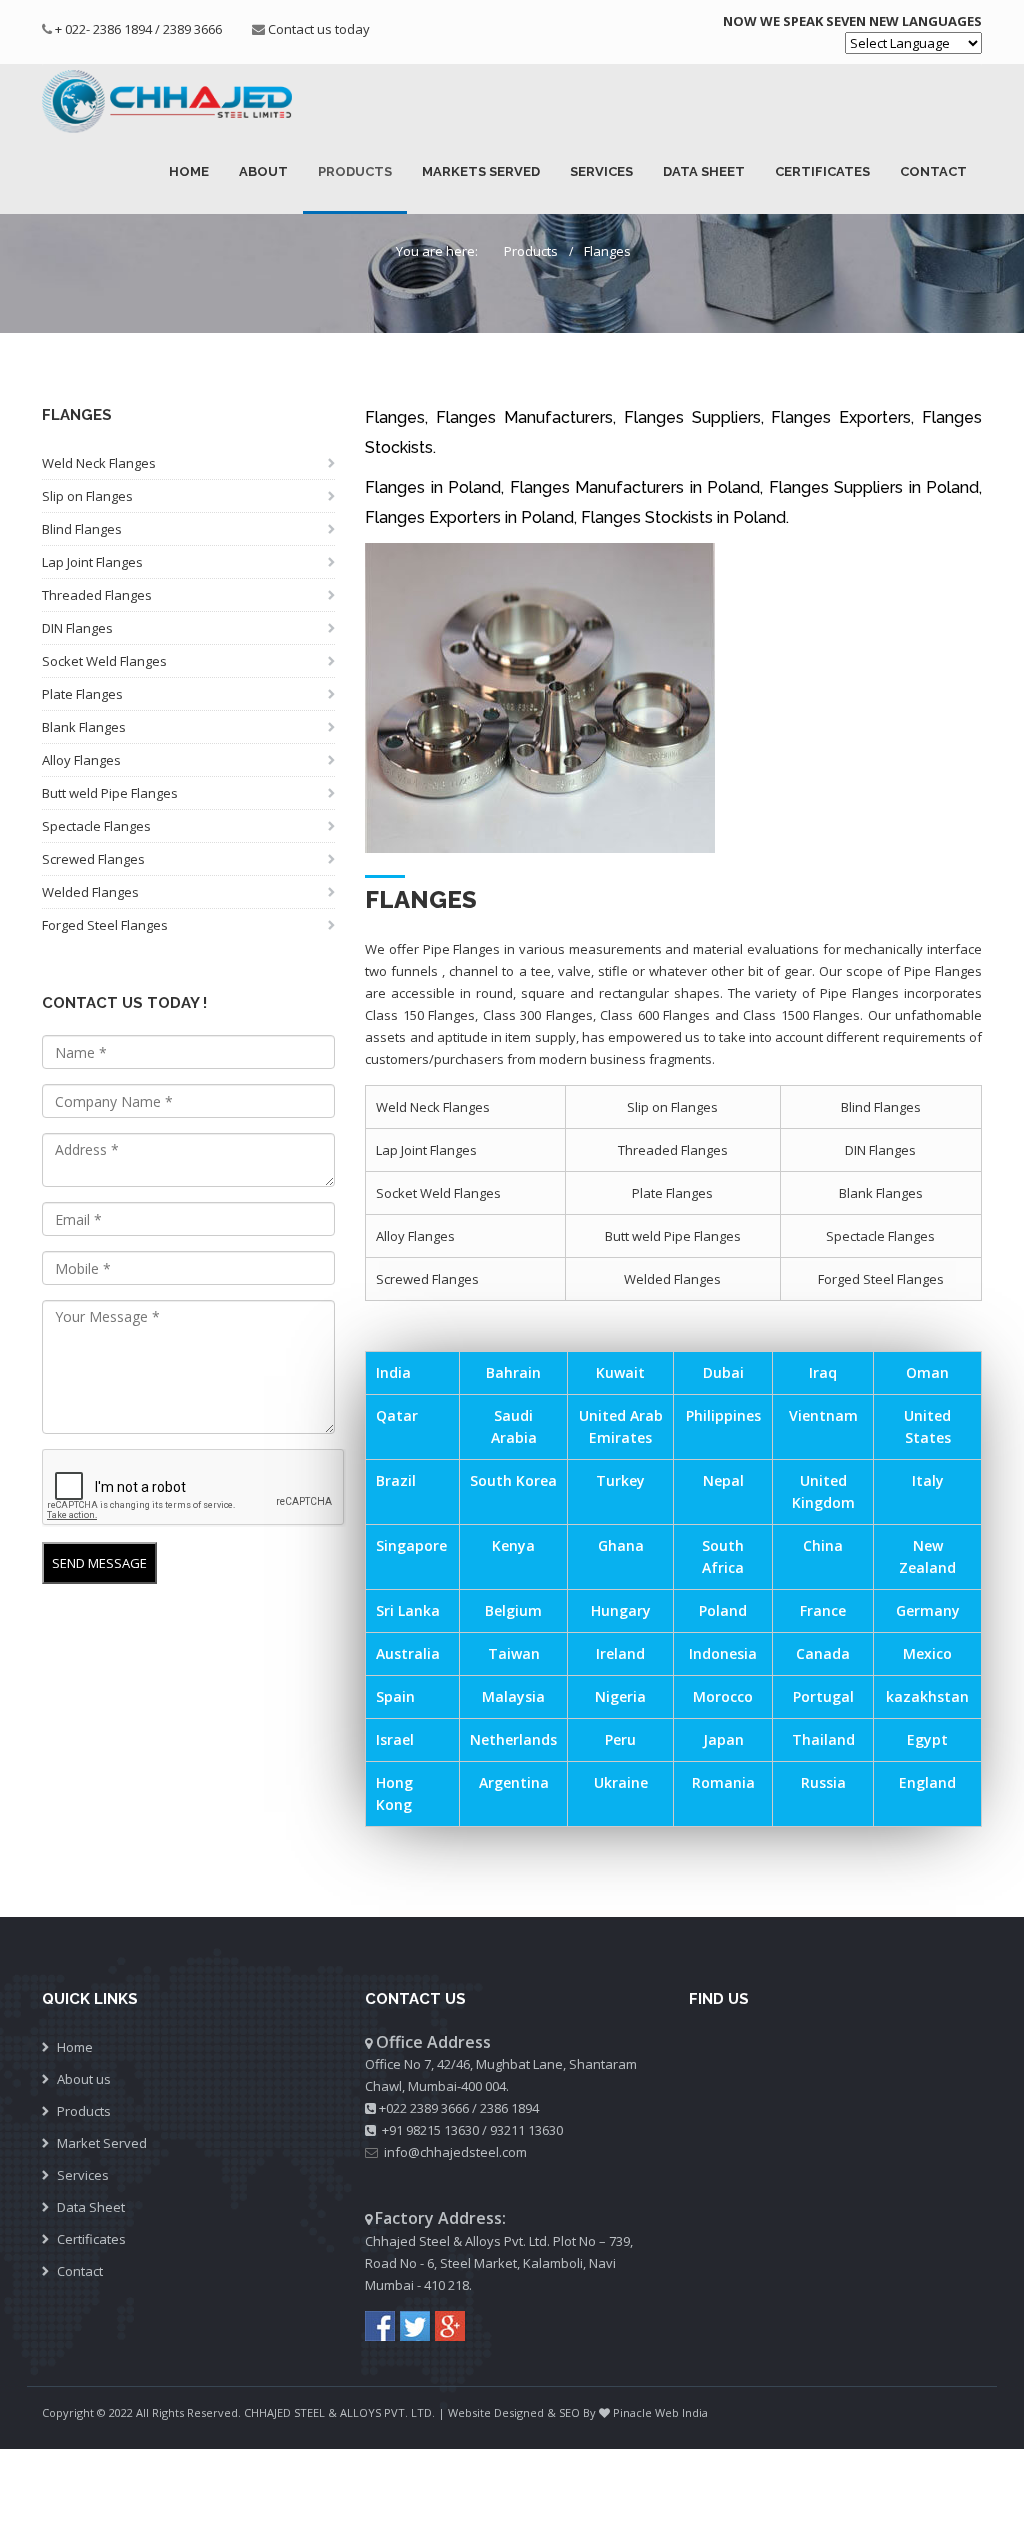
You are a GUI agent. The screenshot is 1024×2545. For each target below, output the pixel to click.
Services (601, 171)
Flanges (607, 251)
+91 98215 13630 (430, 2130)
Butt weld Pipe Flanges (110, 793)
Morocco (723, 1696)
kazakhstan (927, 1696)
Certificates (822, 171)
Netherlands (513, 1739)
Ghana (621, 1545)
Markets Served (481, 171)
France (823, 1610)
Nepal (723, 1480)
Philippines (723, 1415)
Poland (723, 1610)
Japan (723, 1739)
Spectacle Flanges (96, 826)
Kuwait (620, 1372)
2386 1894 (509, 2108)
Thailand (823, 1739)
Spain (395, 1696)
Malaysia (513, 1696)
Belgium (513, 1610)
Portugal (823, 1696)
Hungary (621, 1610)
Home (189, 171)
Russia (823, 1782)
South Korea (513, 1480)
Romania (723, 1782)
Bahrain (513, 1372)
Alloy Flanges (81, 760)
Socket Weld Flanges (104, 661)
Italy (928, 1480)
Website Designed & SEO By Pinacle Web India (578, 2412)
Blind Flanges (82, 529)
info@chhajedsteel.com (455, 2152)
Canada (823, 1653)
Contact (933, 171)
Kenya (513, 1545)
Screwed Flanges (93, 859)
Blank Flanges (84, 727)
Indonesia (723, 1653)
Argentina (514, 1782)
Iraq (823, 1372)
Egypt (927, 1739)
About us (84, 2079)
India (393, 1372)
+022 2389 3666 (424, 2108)
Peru (620, 1739)
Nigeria (620, 1696)
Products (355, 171)
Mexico (927, 1653)
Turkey (620, 1480)
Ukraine (621, 1782)
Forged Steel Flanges (105, 925)
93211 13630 (526, 2130)
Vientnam (823, 1415)
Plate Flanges (82, 694)
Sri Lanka (408, 1610)
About (263, 171)
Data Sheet (704, 171)
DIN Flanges (77, 628)
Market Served (102, 2143)
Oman (927, 1372)
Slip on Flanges (87, 496)
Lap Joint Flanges (92, 562)
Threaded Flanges (97, 595)
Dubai (723, 1372)
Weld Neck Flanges (99, 463)
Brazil (396, 1480)
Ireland (620, 1653)
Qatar (397, 1415)
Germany (928, 1610)
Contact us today (319, 29)
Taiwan (514, 1653)
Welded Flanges (90, 892)
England (927, 1782)
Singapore (411, 1545)
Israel (395, 1739)
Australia (408, 1653)
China (823, 1545)
